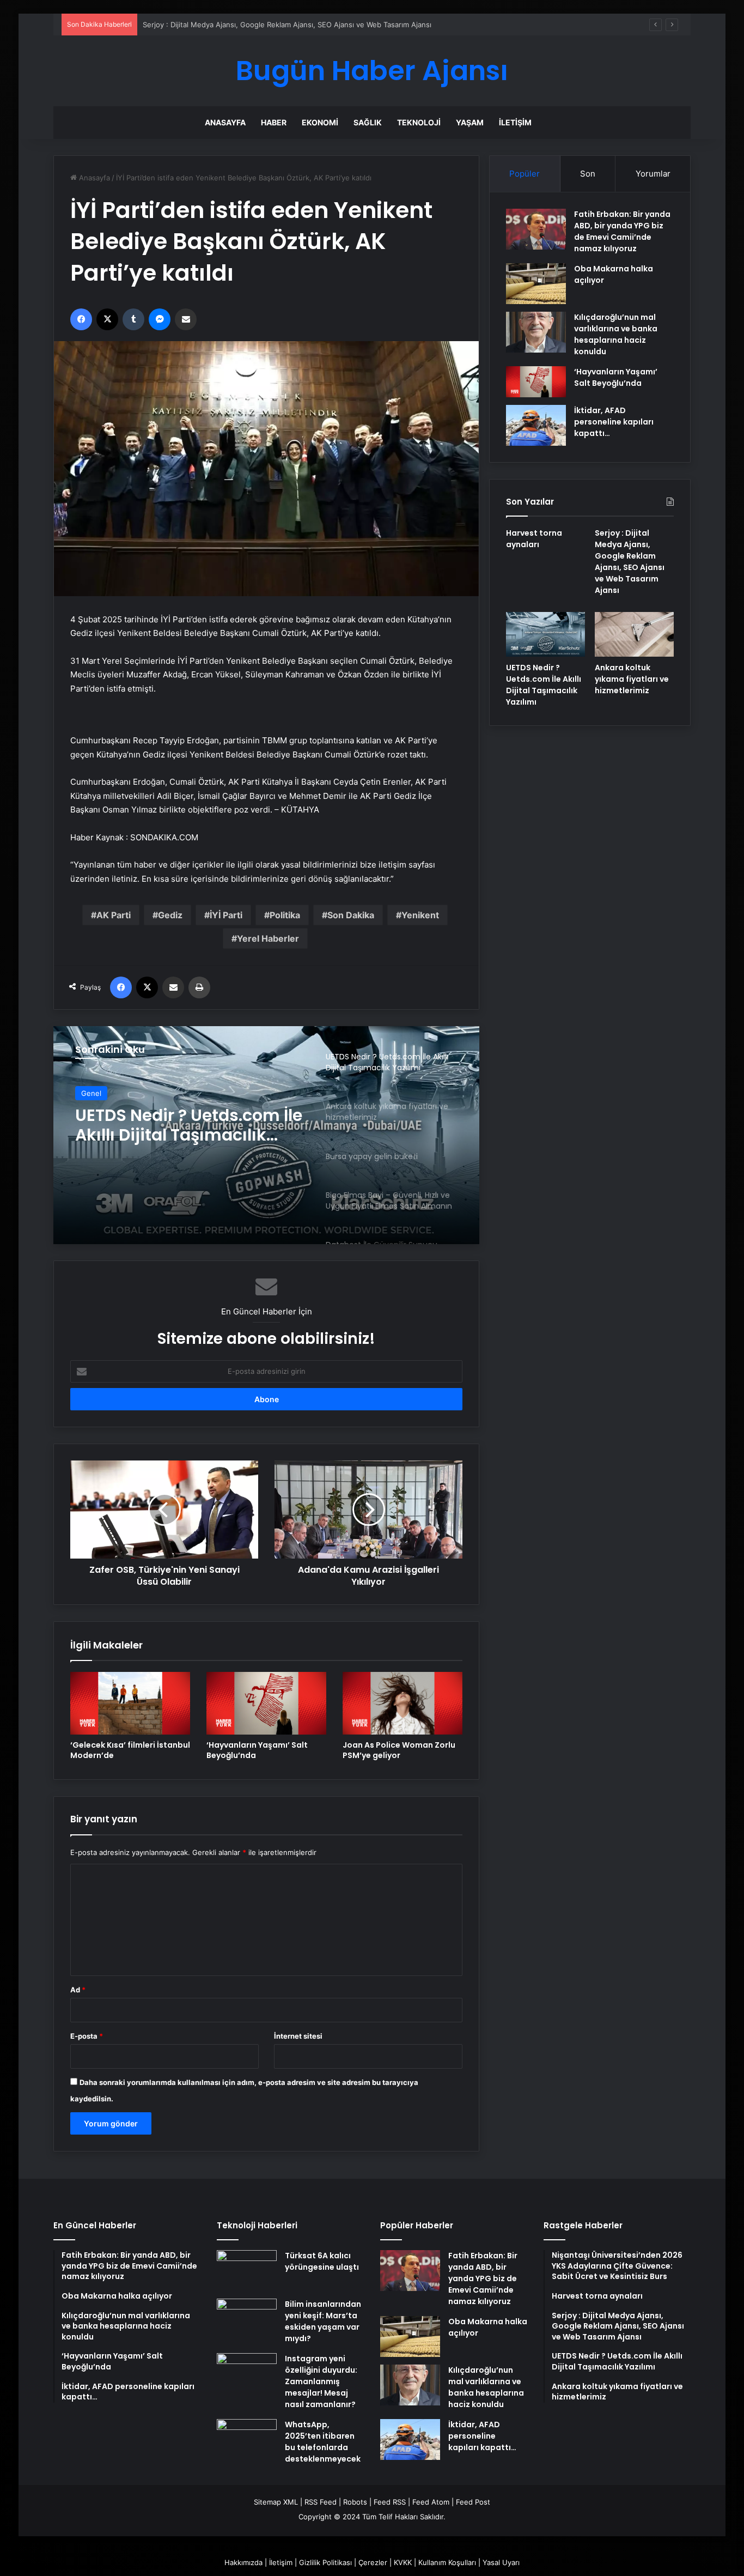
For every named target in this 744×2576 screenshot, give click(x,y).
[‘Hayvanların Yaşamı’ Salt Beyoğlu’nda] (266, 1703)
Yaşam (470, 122)
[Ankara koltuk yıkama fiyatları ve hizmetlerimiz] (634, 634)
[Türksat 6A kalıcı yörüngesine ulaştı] (247, 2271)
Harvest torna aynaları (534, 539)
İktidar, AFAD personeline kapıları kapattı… (614, 422)
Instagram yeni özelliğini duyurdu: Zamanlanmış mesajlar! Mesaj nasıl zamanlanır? (321, 2381)
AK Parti (114, 915)
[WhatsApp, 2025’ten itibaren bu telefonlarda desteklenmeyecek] (247, 2439)
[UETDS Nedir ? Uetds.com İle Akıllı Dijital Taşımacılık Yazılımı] (545, 634)
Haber (274, 122)
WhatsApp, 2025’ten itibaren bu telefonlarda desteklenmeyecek (323, 2442)
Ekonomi (320, 122)
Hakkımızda (243, 2562)
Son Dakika (351, 915)
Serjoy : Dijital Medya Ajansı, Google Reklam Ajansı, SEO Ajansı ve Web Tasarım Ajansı (287, 25)
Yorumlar (653, 174)
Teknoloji (419, 122)
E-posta (87, 2036)
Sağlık (368, 122)
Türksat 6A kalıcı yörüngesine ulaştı (322, 2261)
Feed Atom (431, 2502)
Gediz (170, 915)
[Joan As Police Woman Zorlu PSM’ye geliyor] (403, 1703)
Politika (285, 915)
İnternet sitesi (298, 2036)
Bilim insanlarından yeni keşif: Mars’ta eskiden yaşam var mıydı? (323, 2321)
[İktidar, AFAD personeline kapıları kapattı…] (536, 425)
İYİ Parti (226, 915)
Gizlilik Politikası (325, 2562)
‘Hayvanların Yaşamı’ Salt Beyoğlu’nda (257, 1750)
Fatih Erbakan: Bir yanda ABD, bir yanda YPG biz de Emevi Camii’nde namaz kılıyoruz (622, 231)
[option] (266, 1135)
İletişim (515, 122)
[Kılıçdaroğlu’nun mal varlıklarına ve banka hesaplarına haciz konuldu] (536, 332)
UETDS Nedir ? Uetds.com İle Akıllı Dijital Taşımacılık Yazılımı (189, 1125)
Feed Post (473, 2502)
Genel (91, 1093)
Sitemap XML (276, 2502)
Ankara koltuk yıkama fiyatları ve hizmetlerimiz (632, 679)
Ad (78, 1990)
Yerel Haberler (268, 938)
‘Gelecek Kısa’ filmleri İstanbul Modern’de (130, 1750)
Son (588, 174)
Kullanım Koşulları (447, 2562)
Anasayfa (225, 122)
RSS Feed (321, 2502)
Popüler (525, 174)
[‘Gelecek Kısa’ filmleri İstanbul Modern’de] (130, 1703)
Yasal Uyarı (501, 2562)
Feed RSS (390, 2502)
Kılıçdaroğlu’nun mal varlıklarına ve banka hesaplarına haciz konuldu (616, 334)
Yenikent (420, 915)
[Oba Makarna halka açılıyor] (536, 284)
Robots (355, 2502)
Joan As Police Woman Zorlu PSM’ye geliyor (399, 1750)
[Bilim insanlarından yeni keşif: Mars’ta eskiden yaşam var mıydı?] (247, 2319)
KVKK (403, 2562)
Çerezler (373, 2562)
